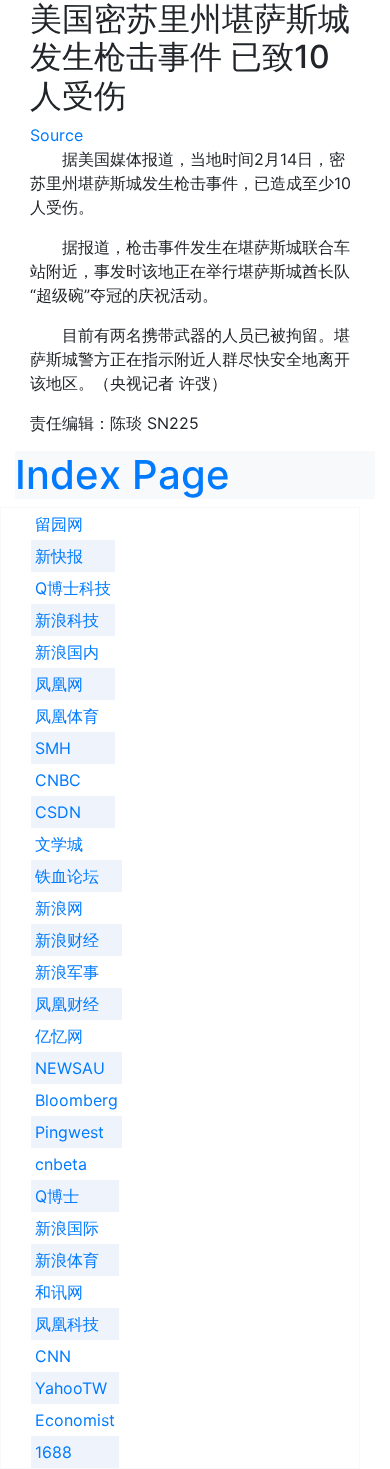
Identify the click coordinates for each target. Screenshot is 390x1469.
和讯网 (59, 1292)
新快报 (59, 556)
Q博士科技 (73, 588)
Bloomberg (76, 1100)
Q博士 (57, 1196)
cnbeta (61, 1164)
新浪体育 (67, 1260)
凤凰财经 (67, 1004)
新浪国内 (67, 652)
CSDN (58, 812)
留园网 (59, 524)
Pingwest (69, 1132)
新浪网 (59, 908)
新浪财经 (67, 940)
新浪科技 (67, 620)
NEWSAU (70, 1068)
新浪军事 (67, 972)
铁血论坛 (67, 876)
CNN (53, 1356)
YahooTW (71, 1388)
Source (56, 135)
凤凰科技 (67, 1324)
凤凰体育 (67, 716)
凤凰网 (59, 684)
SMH (53, 748)
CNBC (58, 780)
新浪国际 (67, 1228)
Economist (75, 1420)
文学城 (59, 844)
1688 (53, 1452)
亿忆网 (59, 1036)
